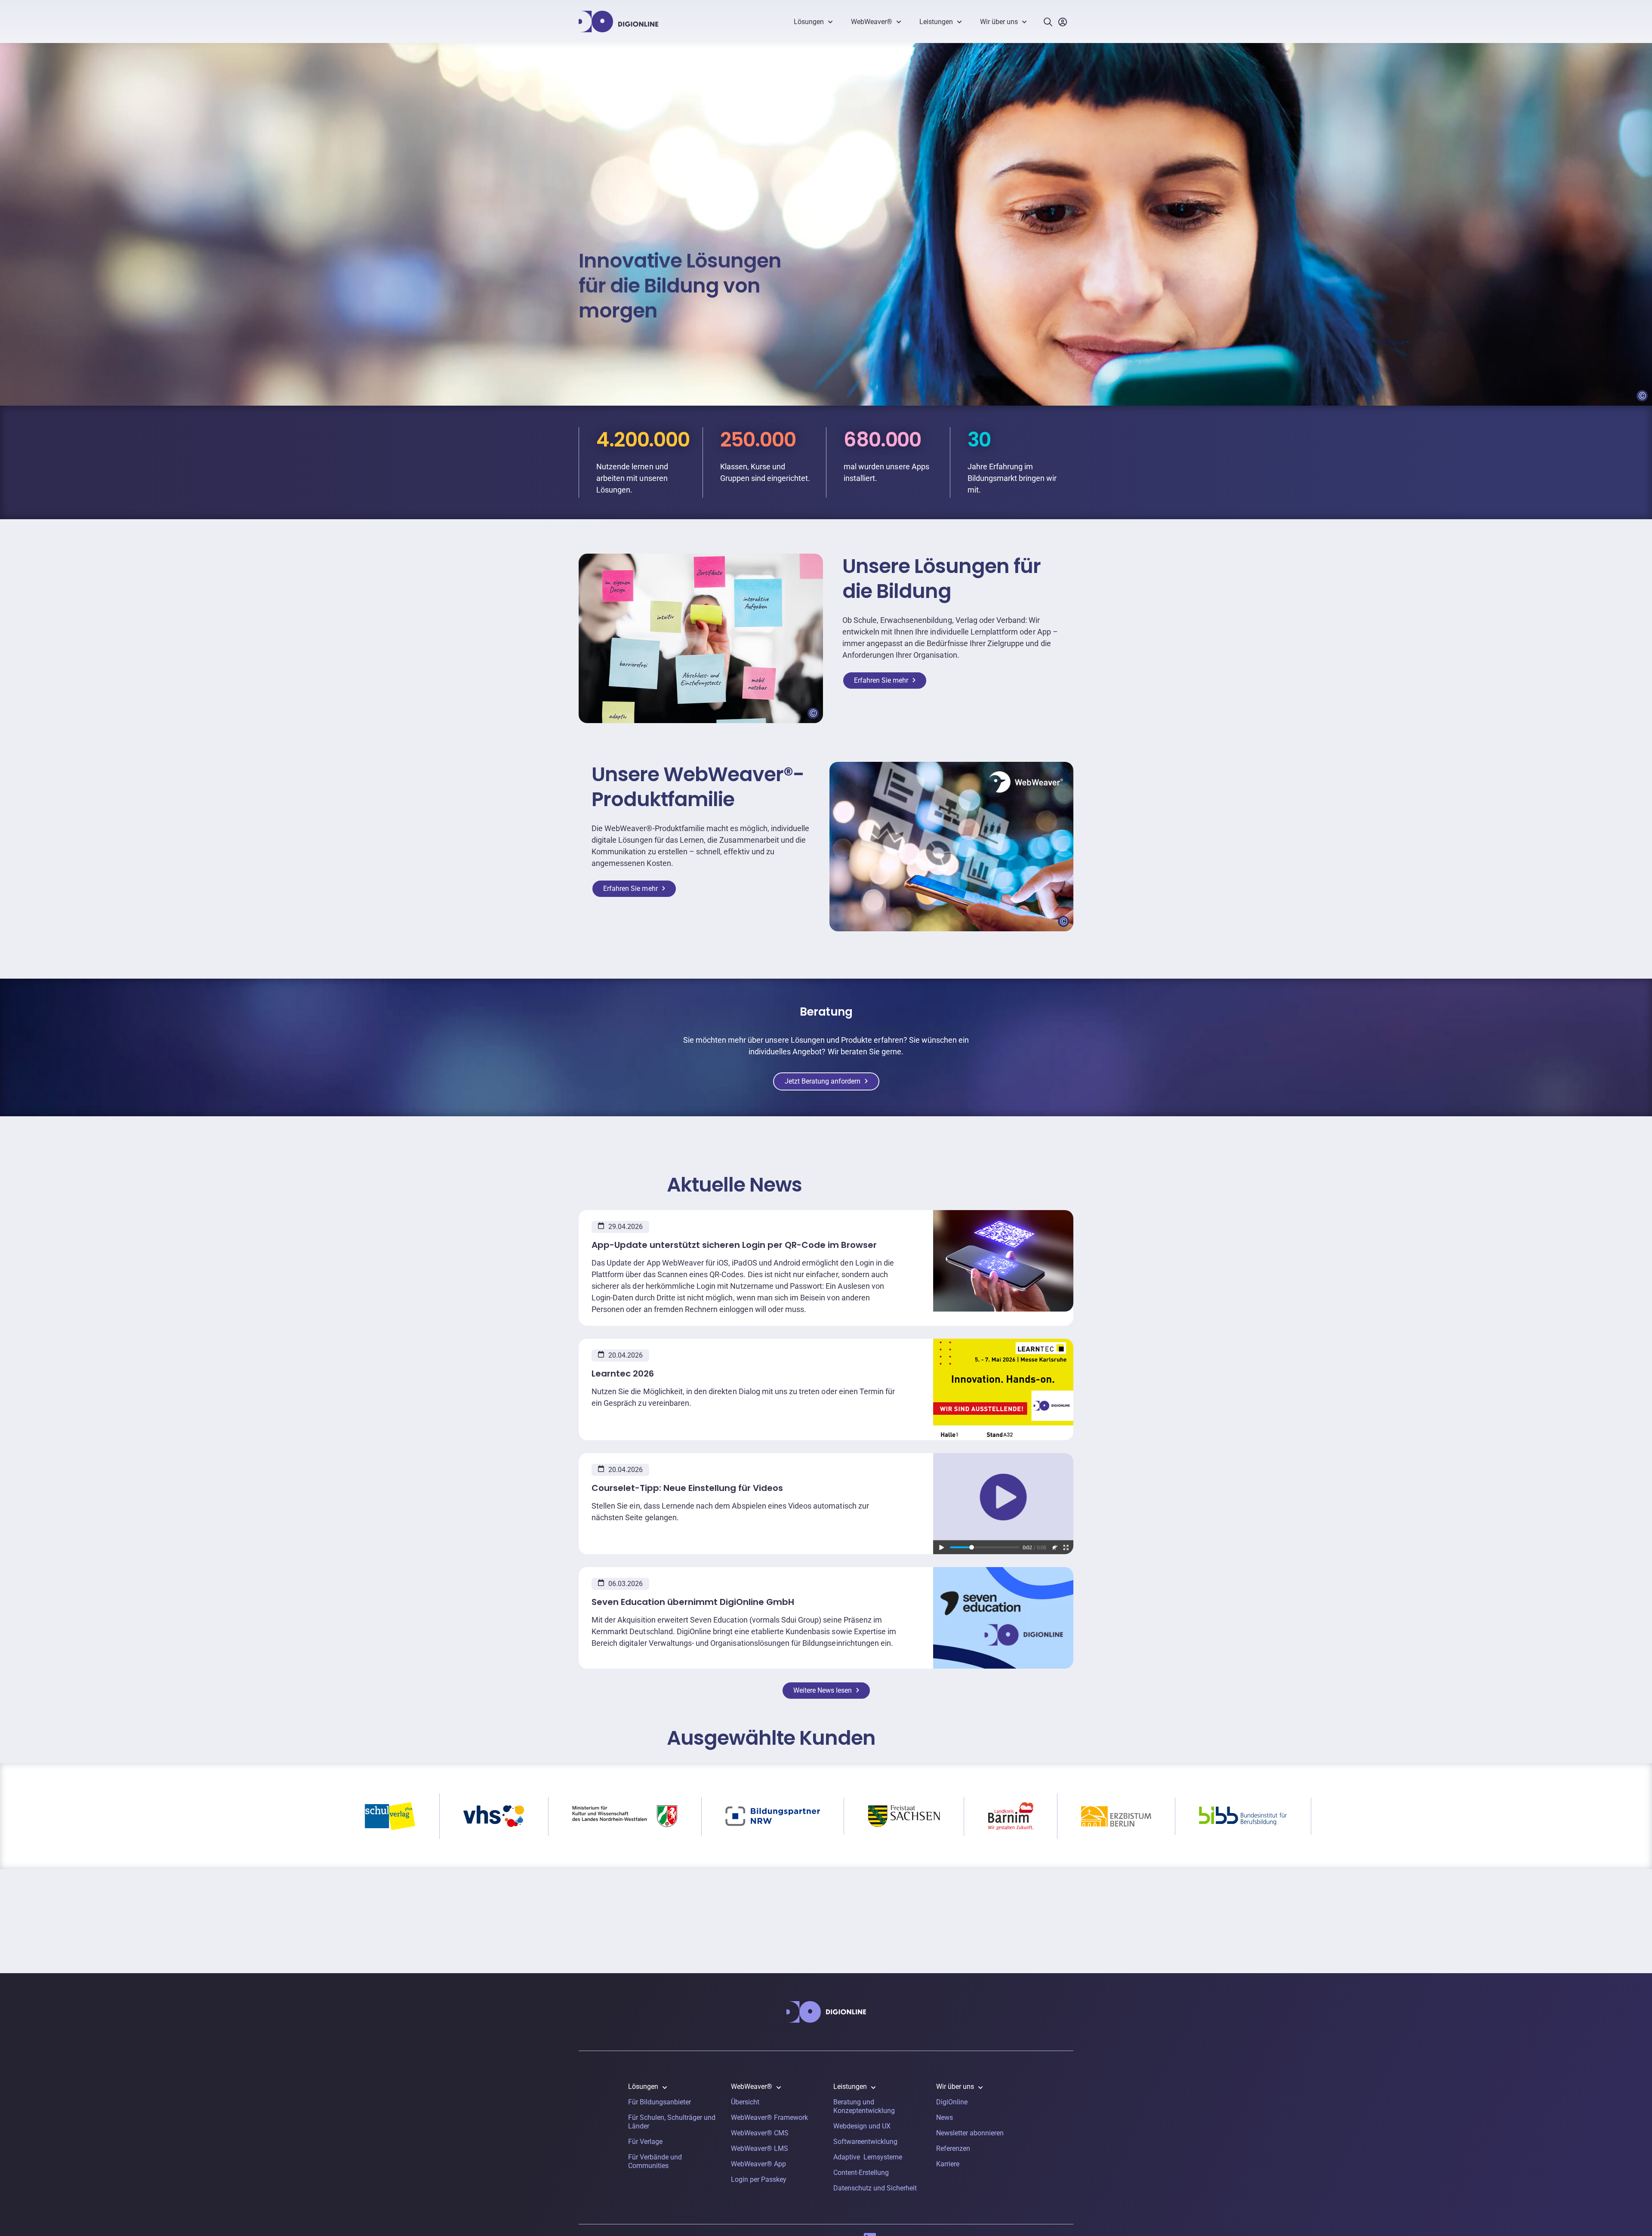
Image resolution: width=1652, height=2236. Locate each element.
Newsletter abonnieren (970, 2133)
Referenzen (953, 2148)
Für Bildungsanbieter (660, 2102)
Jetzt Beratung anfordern (823, 1081)
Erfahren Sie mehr (881, 680)
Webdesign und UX (862, 2126)
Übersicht (745, 2102)
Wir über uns (999, 22)
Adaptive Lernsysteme (868, 2157)
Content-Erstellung (861, 2173)
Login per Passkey (759, 2179)
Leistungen (936, 22)
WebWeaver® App (758, 2164)
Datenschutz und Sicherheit (875, 2188)
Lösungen (809, 22)
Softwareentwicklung (865, 2142)
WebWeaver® (872, 22)
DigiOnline (952, 2102)
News (945, 2117)
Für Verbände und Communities (655, 2161)
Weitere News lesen (823, 1690)
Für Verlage (645, 2142)
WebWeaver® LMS (760, 2148)
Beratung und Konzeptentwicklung (864, 2106)
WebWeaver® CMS (760, 2133)
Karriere (948, 2164)
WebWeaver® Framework (769, 2117)
